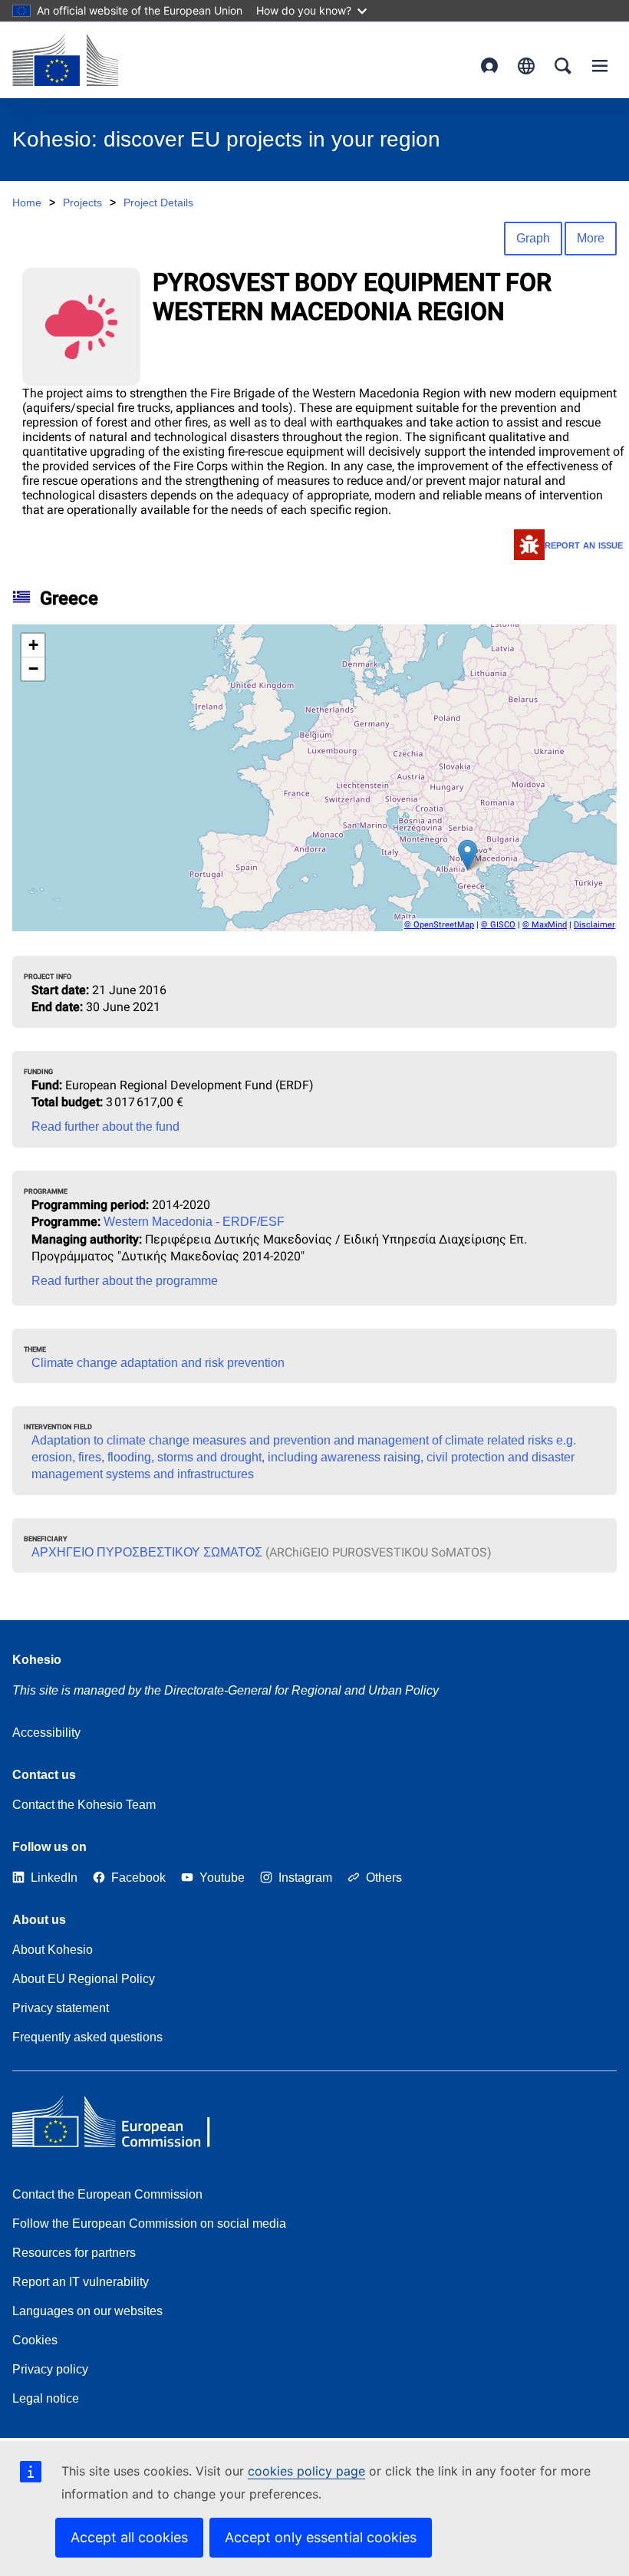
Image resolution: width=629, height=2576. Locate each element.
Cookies (35, 2340)
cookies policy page (306, 2471)
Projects (82, 203)
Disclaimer (594, 925)
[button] (468, 855)
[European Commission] (65, 60)
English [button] (526, 66)
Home (27, 203)
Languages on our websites (87, 2311)
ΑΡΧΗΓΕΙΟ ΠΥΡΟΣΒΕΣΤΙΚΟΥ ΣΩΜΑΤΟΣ (147, 1552)
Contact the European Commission (107, 2194)
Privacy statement (61, 2008)
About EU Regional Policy (84, 1979)
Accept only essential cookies (321, 2537)
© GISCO (498, 925)
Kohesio (37, 1660)
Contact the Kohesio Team (84, 1805)
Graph (533, 238)
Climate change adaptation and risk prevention (158, 1363)
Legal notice (46, 2398)
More (591, 238)
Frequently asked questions (87, 2037)
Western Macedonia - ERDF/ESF (194, 1222)
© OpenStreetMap (439, 925)
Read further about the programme (125, 1281)
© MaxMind (545, 925)
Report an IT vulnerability (81, 2282)
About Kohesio (53, 1950)
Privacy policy (50, 2369)
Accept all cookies (129, 2537)
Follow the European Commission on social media (149, 2224)
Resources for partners (74, 2253)
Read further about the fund (105, 1127)
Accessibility (46, 1733)
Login (489, 66)
